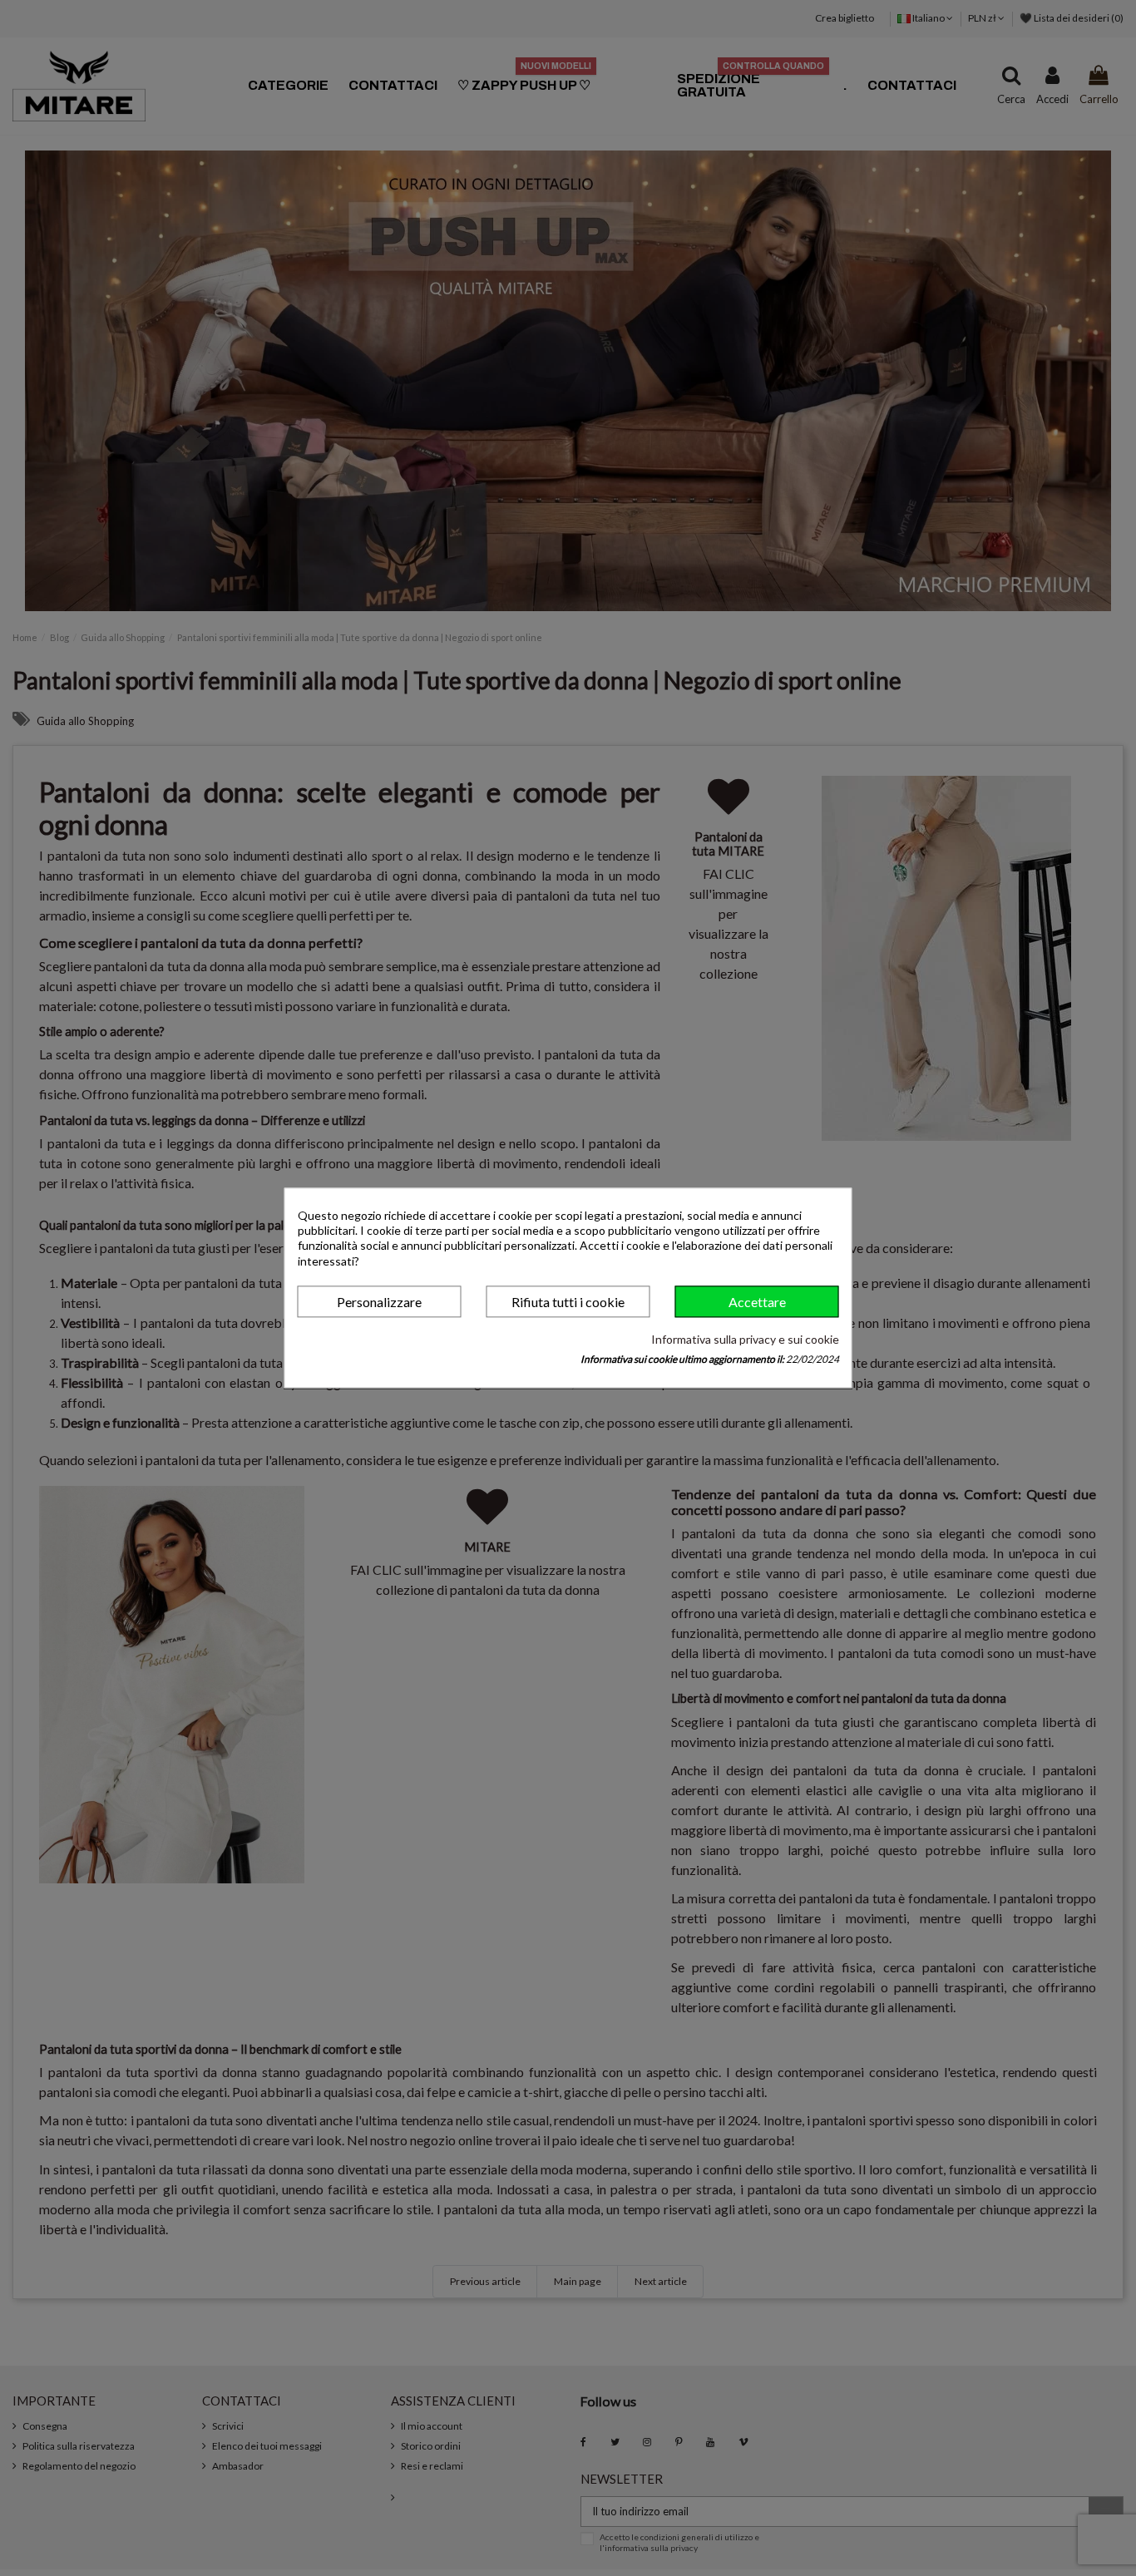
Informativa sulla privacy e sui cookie (745, 1339)
